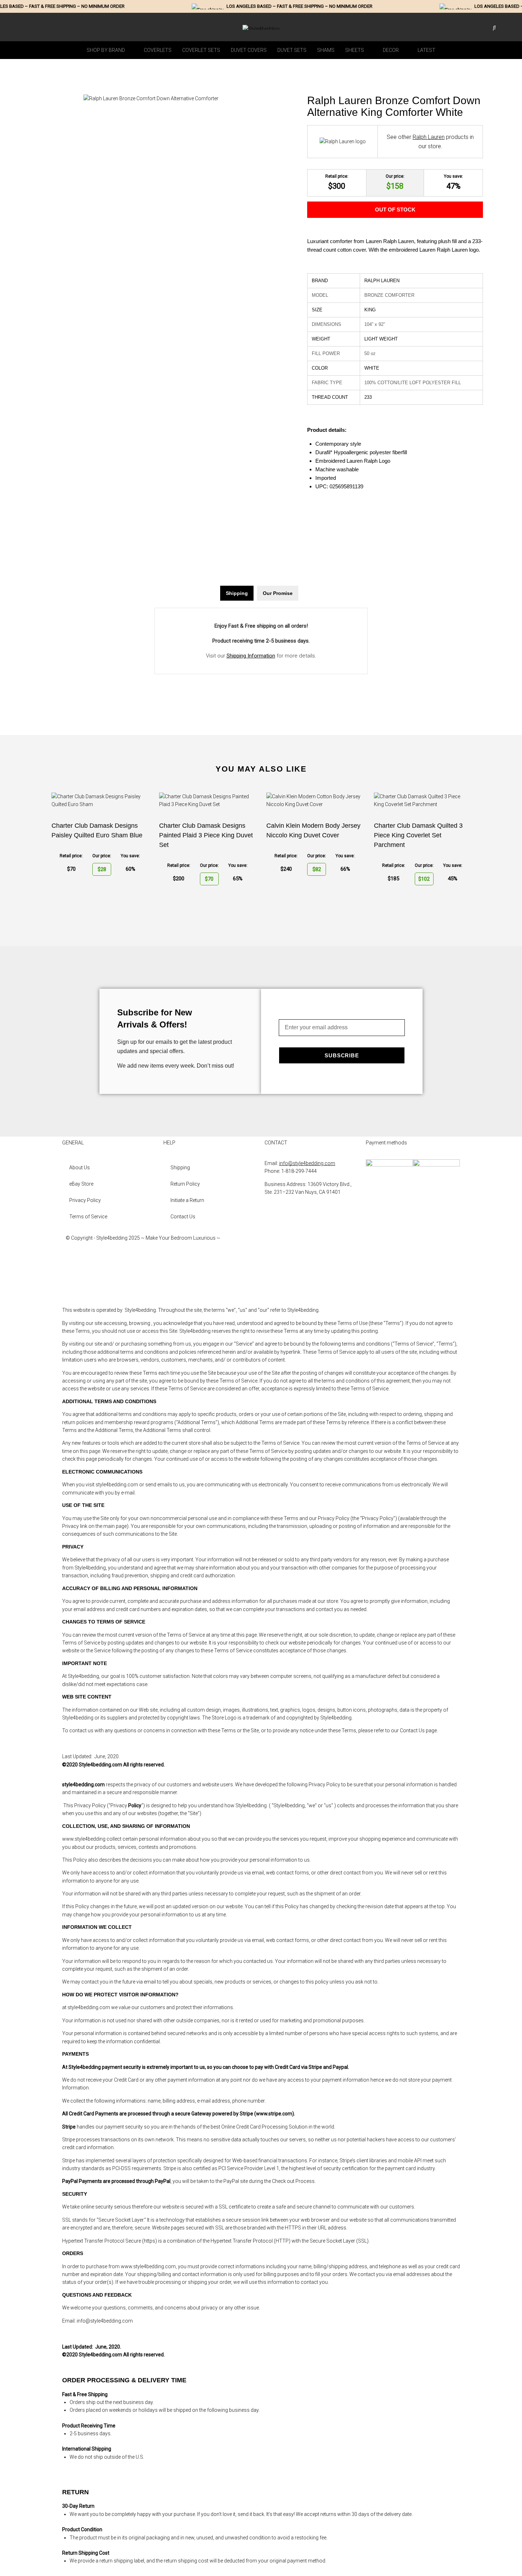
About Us (80, 1168)
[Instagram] (273, 1264)
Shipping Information (251, 656)
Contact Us (183, 1217)
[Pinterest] (273, 1284)
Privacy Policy (85, 1200)
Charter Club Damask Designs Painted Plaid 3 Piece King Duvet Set (206, 835)
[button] (110, 50)
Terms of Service (88, 1217)
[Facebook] (273, 1244)
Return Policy (185, 1184)
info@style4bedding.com (307, 1163)
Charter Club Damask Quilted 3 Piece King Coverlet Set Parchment (418, 835)
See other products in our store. (430, 142)
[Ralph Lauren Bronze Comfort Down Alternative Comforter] (151, 98)
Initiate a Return (187, 1200)
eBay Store (81, 1184)
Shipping (180, 1168)
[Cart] (504, 28)
